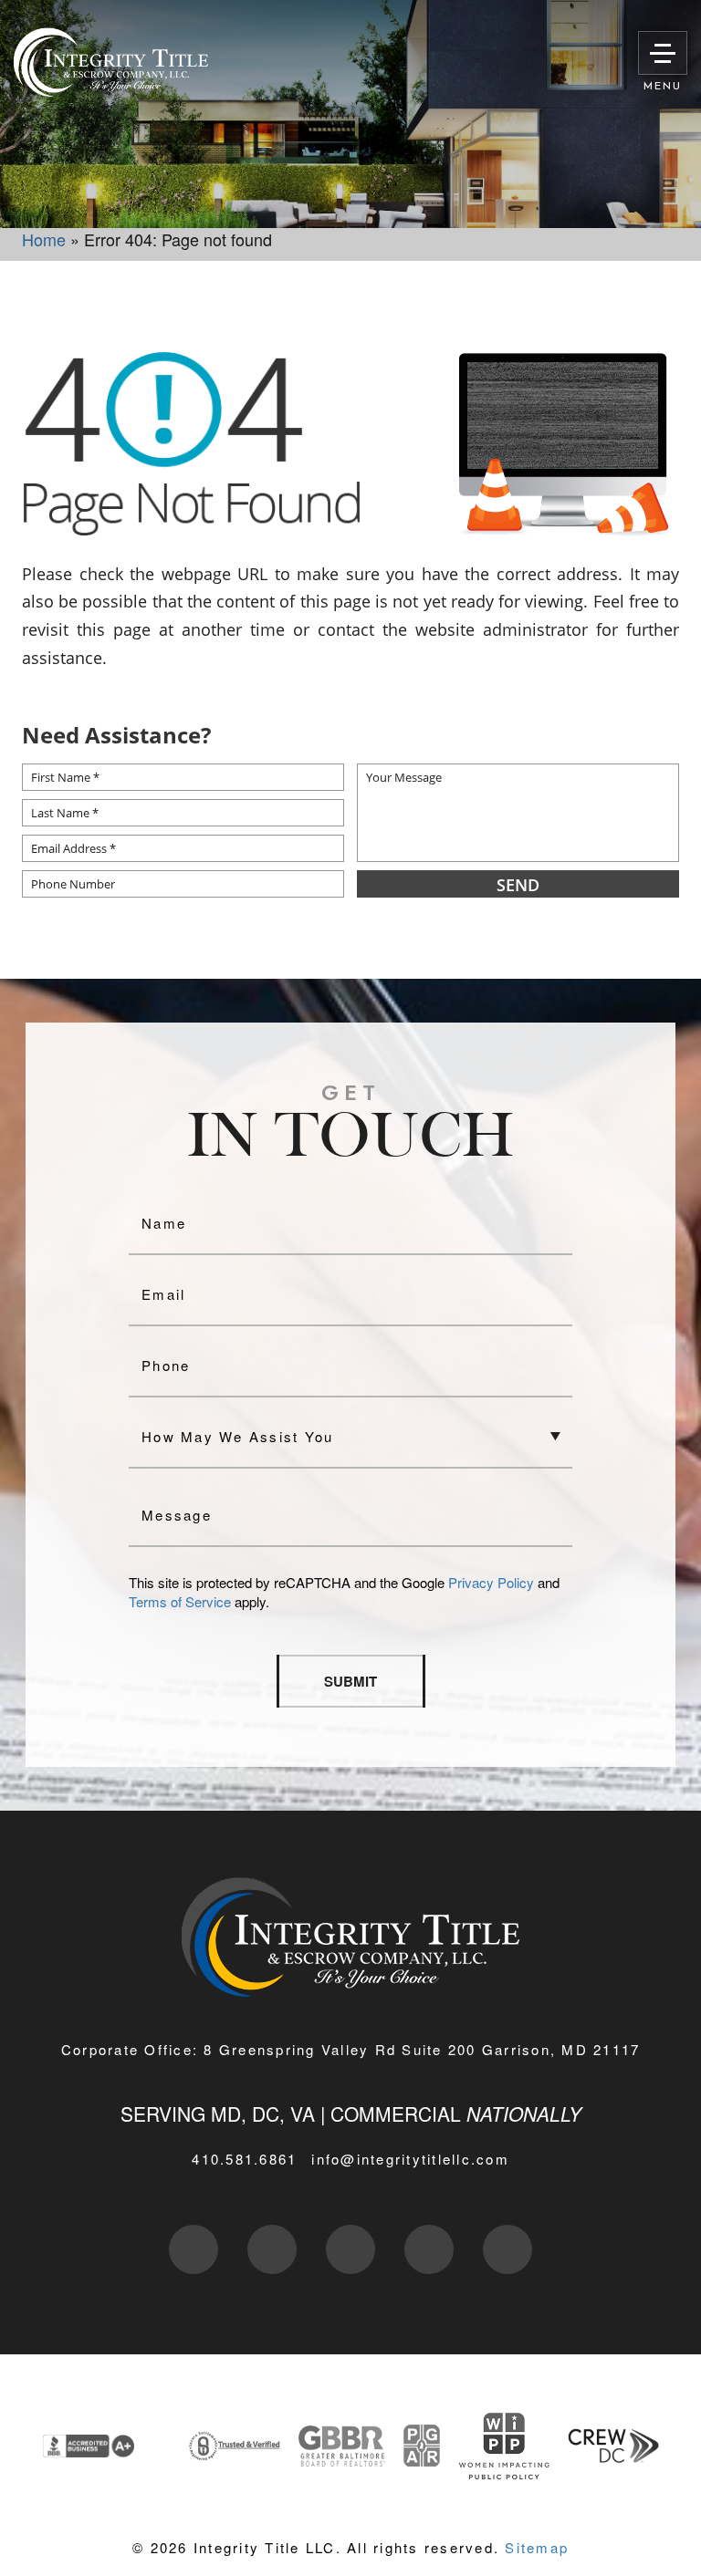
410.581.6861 (244, 2159)
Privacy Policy (491, 1582)
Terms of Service (180, 1601)
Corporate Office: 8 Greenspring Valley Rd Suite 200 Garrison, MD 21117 (351, 2049)
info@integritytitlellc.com (410, 2159)
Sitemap (537, 2547)
